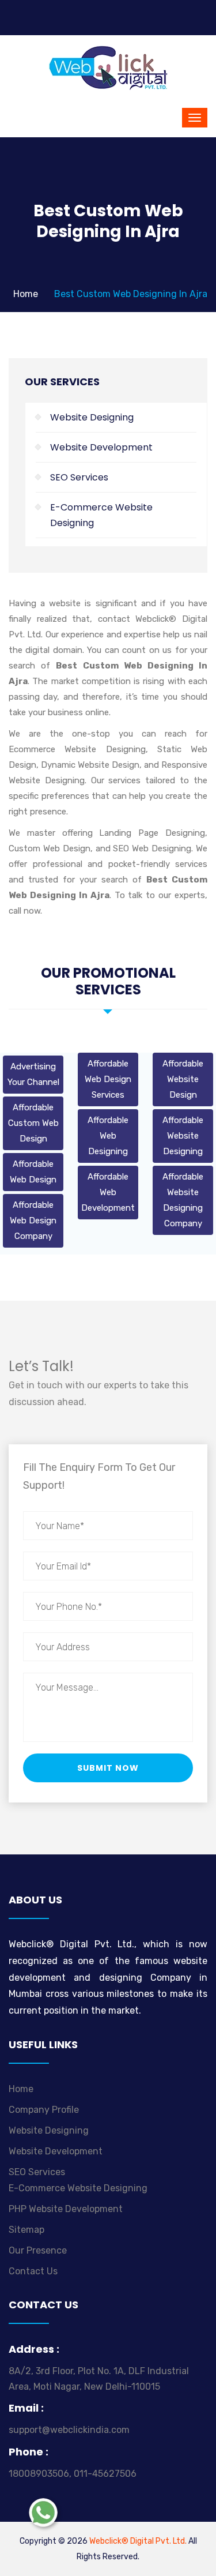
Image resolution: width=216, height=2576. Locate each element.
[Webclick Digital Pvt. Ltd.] (108, 67)
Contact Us (33, 2271)
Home (26, 294)
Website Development (101, 447)
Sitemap (26, 2230)
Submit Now (108, 1768)
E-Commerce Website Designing (101, 515)
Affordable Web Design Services (108, 1079)
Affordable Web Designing (108, 1136)
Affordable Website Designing (183, 1136)
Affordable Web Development (108, 1192)
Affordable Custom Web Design (33, 1123)
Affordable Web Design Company (33, 1221)
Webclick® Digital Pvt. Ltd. (138, 2541)
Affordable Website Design (183, 1079)
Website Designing (92, 417)
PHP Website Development (66, 2209)
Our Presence (38, 2250)
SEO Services (79, 477)
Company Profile (44, 2110)
